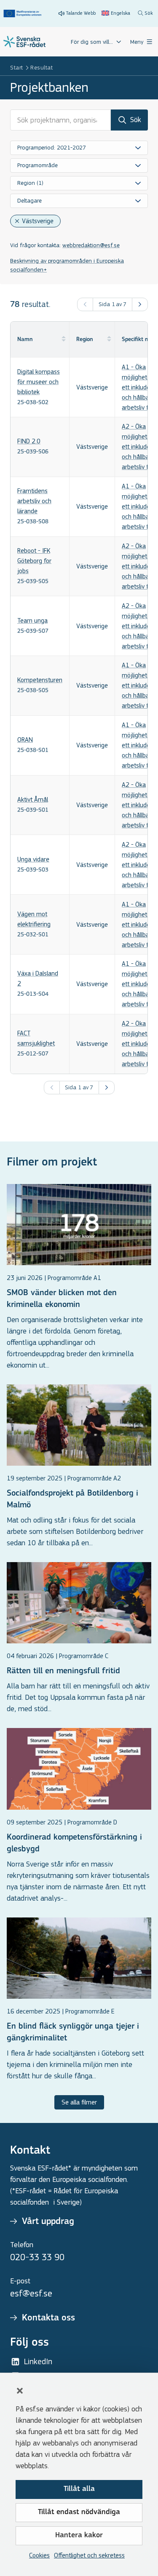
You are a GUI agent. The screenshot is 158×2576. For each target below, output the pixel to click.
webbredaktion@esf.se (91, 245)
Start (17, 68)
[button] (20, 2391)
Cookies (39, 2555)
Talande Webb (81, 13)
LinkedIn (38, 2361)
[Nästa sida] (140, 304)
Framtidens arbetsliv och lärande (34, 501)
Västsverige (38, 221)
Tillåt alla (79, 2489)
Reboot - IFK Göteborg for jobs (34, 561)
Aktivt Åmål (33, 799)
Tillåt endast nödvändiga (79, 2512)
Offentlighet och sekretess (89, 2555)
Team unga (32, 620)
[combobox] (79, 148)
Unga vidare (33, 859)
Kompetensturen (40, 680)
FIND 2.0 (29, 441)
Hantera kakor (79, 2536)
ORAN (25, 740)
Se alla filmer (79, 2102)
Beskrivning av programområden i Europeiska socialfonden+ (67, 265)
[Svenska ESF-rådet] (24, 42)
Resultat (42, 68)
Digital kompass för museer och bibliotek (39, 382)
